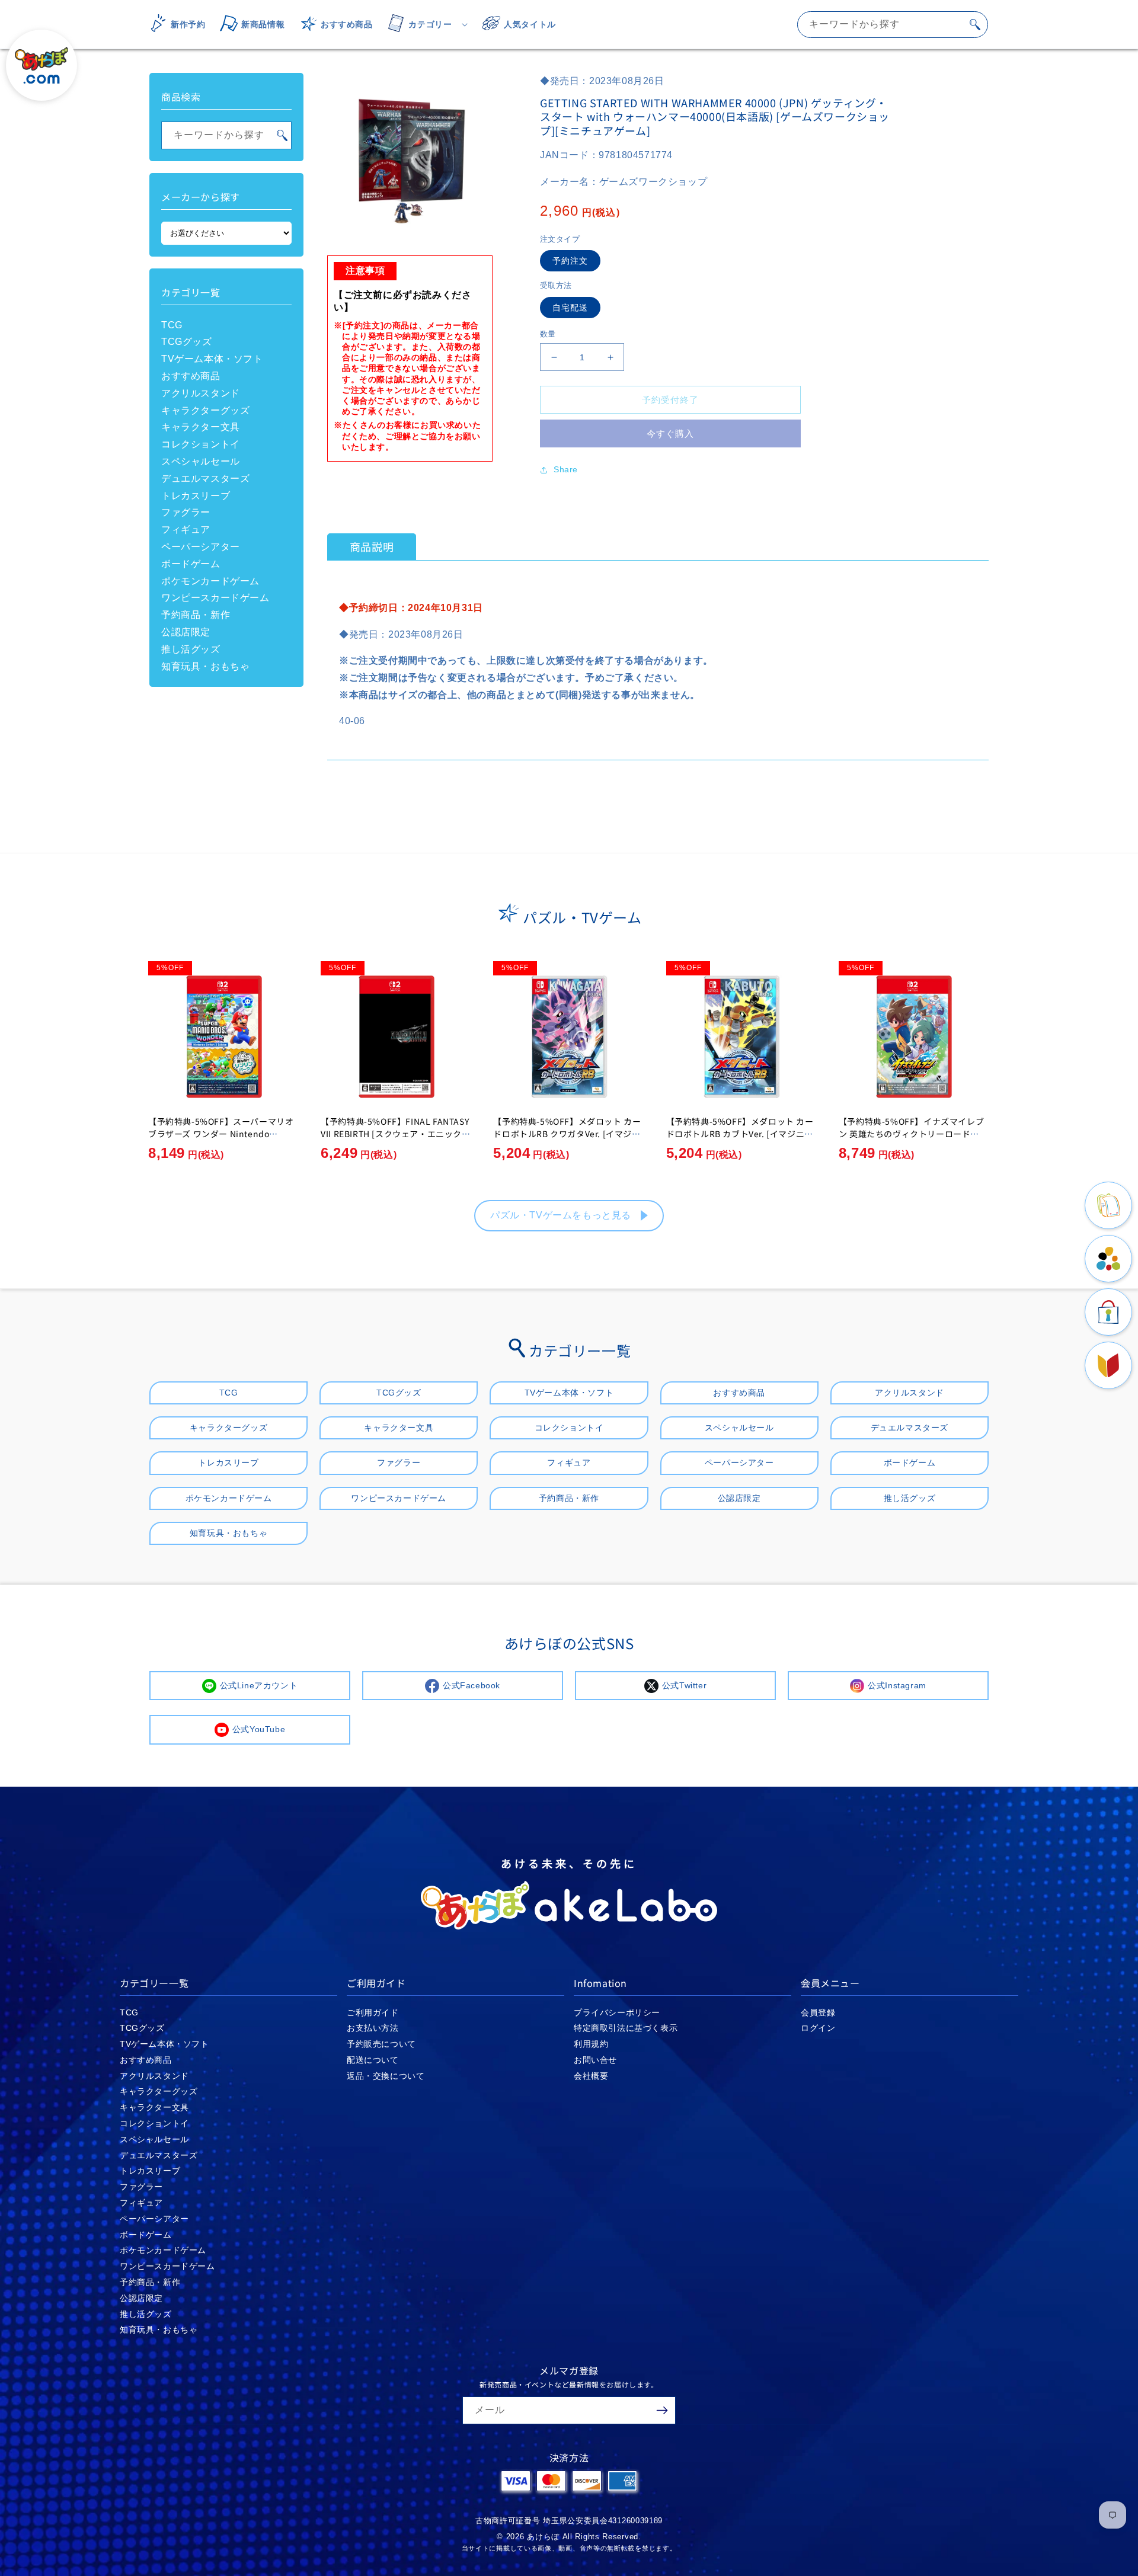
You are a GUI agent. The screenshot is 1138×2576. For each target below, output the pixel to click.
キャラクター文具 (201, 427)
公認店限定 (186, 632)
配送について (373, 2060)
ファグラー (186, 512)
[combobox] (893, 25)
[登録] (662, 2410)
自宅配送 (570, 308)
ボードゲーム (191, 564)
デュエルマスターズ (205, 479)
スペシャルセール (201, 461)
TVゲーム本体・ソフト (212, 359)
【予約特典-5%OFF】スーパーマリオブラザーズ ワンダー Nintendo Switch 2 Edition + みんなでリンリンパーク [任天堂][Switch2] (221, 1140)
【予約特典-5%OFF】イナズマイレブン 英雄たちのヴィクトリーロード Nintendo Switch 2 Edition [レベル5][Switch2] (913, 1140)
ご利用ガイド (373, 2012)
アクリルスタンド (201, 393)
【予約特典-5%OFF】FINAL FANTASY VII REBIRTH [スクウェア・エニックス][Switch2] (395, 1134)
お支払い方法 (373, 2028)
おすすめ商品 (191, 376)
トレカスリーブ (196, 496)
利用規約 (591, 2044)
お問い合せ (595, 2060)
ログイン (818, 2028)
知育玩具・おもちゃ (205, 666)
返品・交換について (386, 2076)
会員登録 (818, 2012)
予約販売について (381, 2044)
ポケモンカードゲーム (210, 581)
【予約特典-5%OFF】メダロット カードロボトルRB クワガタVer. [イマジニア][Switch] (567, 1134)
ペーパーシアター (201, 547)
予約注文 (570, 261)
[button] (424, 24)
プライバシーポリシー (617, 2012)
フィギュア (186, 529)
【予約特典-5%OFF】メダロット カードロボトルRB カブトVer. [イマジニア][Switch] (741, 1134)
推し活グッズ (191, 649)
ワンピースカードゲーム (215, 598)
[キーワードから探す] (975, 24)
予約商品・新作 (196, 615)
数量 (548, 334)
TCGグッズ (187, 342)
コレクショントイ (201, 444)
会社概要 (591, 2076)
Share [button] (566, 469)
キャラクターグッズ (205, 410)
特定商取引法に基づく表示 (626, 2028)
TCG (172, 325)
